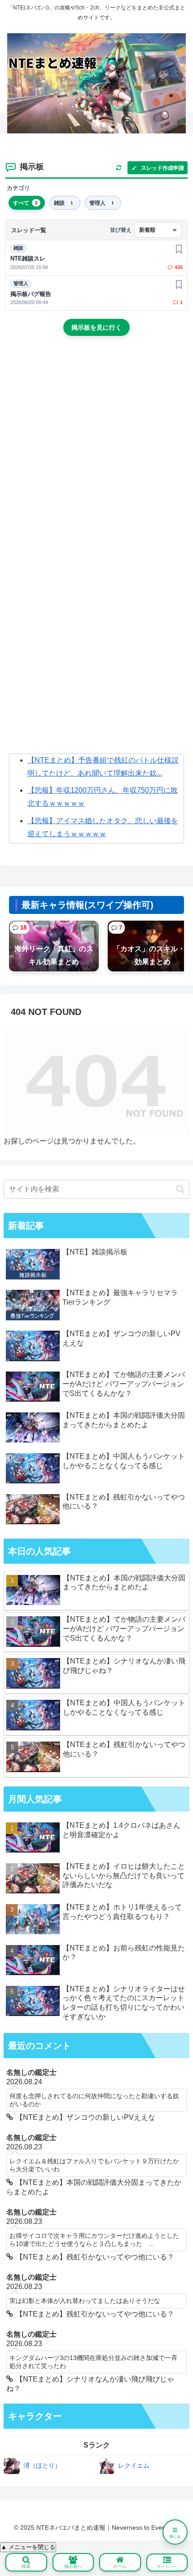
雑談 (18, 248)
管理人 (21, 283)
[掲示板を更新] (118, 168)
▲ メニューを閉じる (28, 2547)
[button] (180, 1189)
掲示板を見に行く (96, 327)
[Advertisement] (96, 451)
